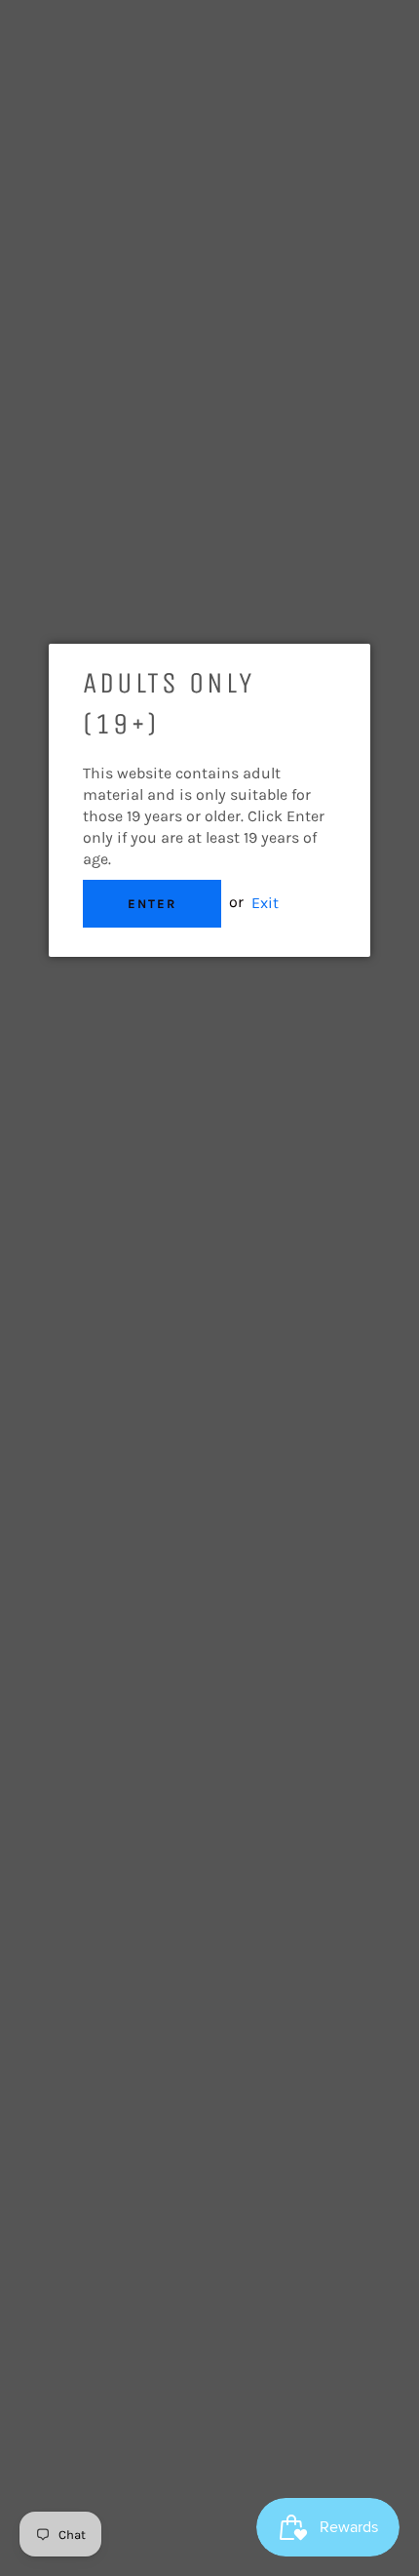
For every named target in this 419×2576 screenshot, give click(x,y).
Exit (265, 902)
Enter (152, 904)
